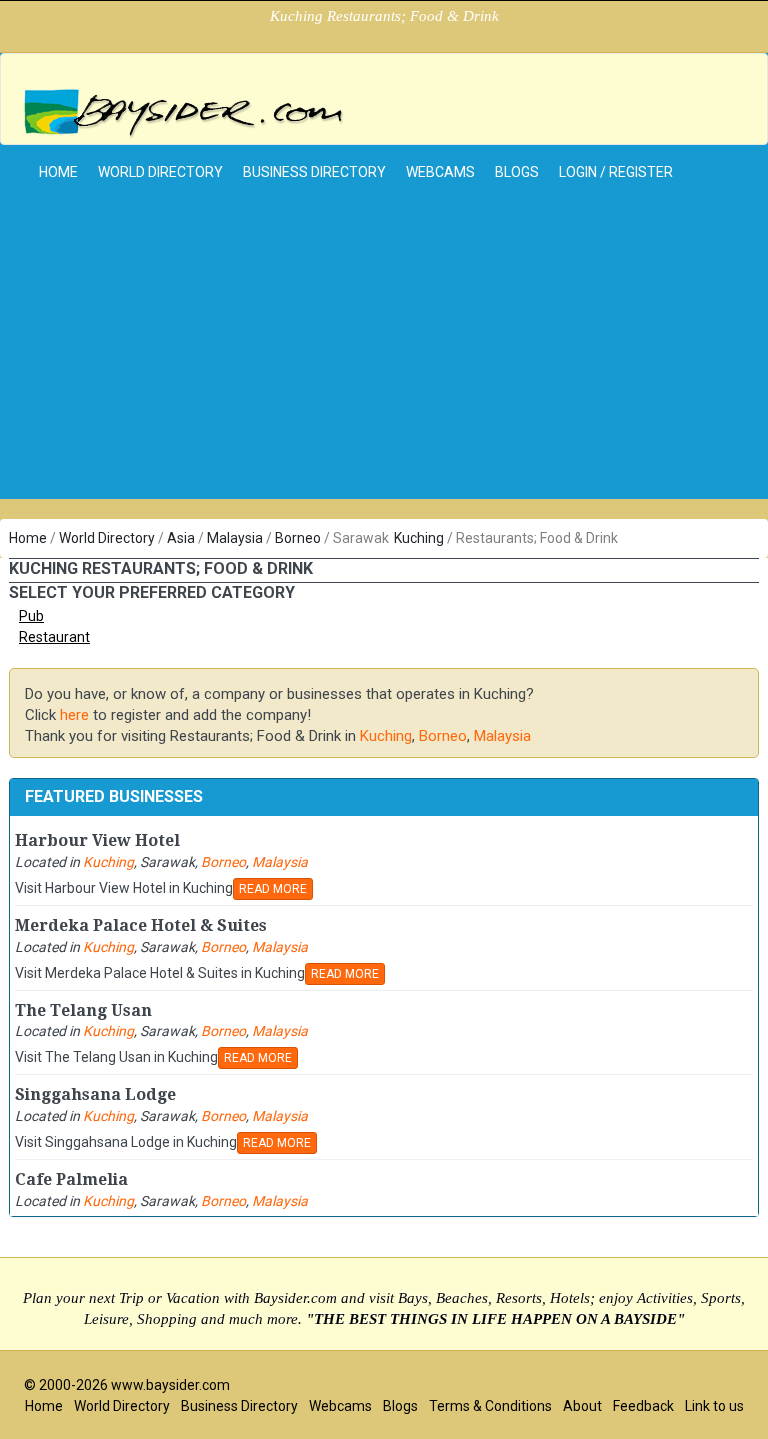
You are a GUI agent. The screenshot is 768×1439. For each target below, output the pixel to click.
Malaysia (235, 538)
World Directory (160, 172)
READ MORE (273, 889)
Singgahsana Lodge (95, 1094)
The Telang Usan (83, 1010)
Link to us (714, 1406)
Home (28, 538)
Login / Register (616, 172)
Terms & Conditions (490, 1406)
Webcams (440, 172)
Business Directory (314, 172)
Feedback (643, 1406)
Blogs (517, 172)
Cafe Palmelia (71, 1179)
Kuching (419, 538)
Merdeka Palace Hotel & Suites (141, 925)
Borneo (298, 538)
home (58, 172)
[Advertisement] (384, 359)
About (582, 1406)
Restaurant (54, 637)
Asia (181, 538)
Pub (31, 616)
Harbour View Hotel (97, 840)
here (74, 715)
